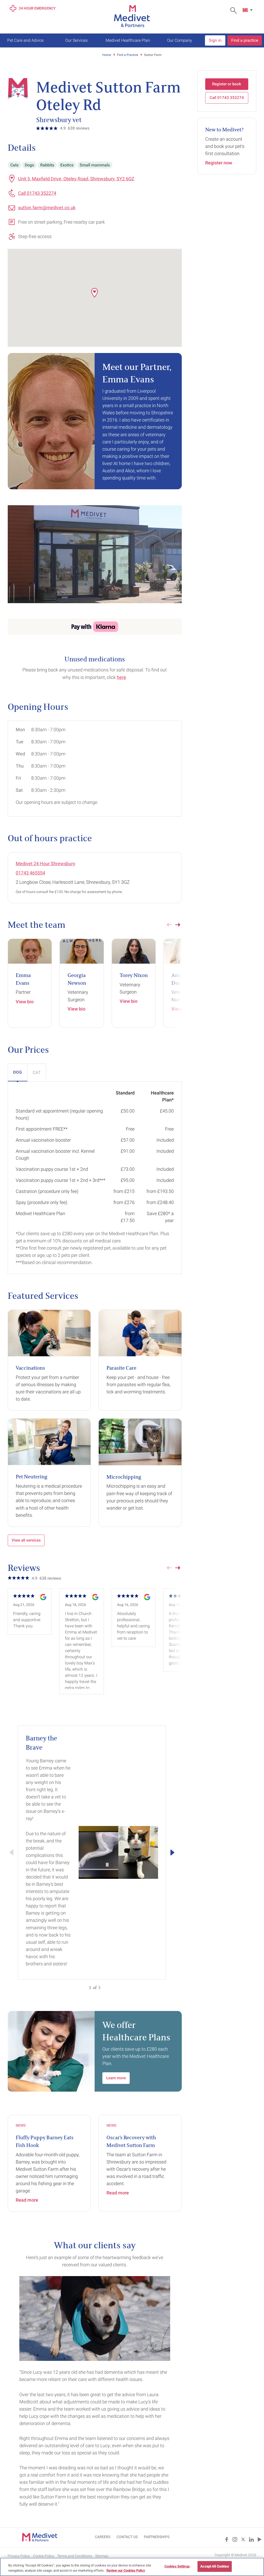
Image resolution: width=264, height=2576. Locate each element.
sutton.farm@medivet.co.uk (47, 208)
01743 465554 (30, 873)
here (121, 677)
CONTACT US (127, 2537)
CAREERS (103, 2537)
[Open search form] (235, 10)
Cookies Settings (177, 2566)
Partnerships (157, 2537)
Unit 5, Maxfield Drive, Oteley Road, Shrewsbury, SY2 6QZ (76, 179)
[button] (95, 293)
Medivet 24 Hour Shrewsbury (46, 864)
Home (107, 55)
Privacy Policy (19, 2556)
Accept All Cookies (214, 2566)
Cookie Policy (44, 2556)
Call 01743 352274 (37, 193)
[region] (132, 2567)
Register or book (227, 84)
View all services (26, 1540)
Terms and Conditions (75, 2556)
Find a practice (245, 40)
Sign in (215, 40)
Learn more (116, 2078)
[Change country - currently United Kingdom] (248, 10)
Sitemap (102, 2556)
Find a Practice (127, 55)
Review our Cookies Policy (126, 2570)
